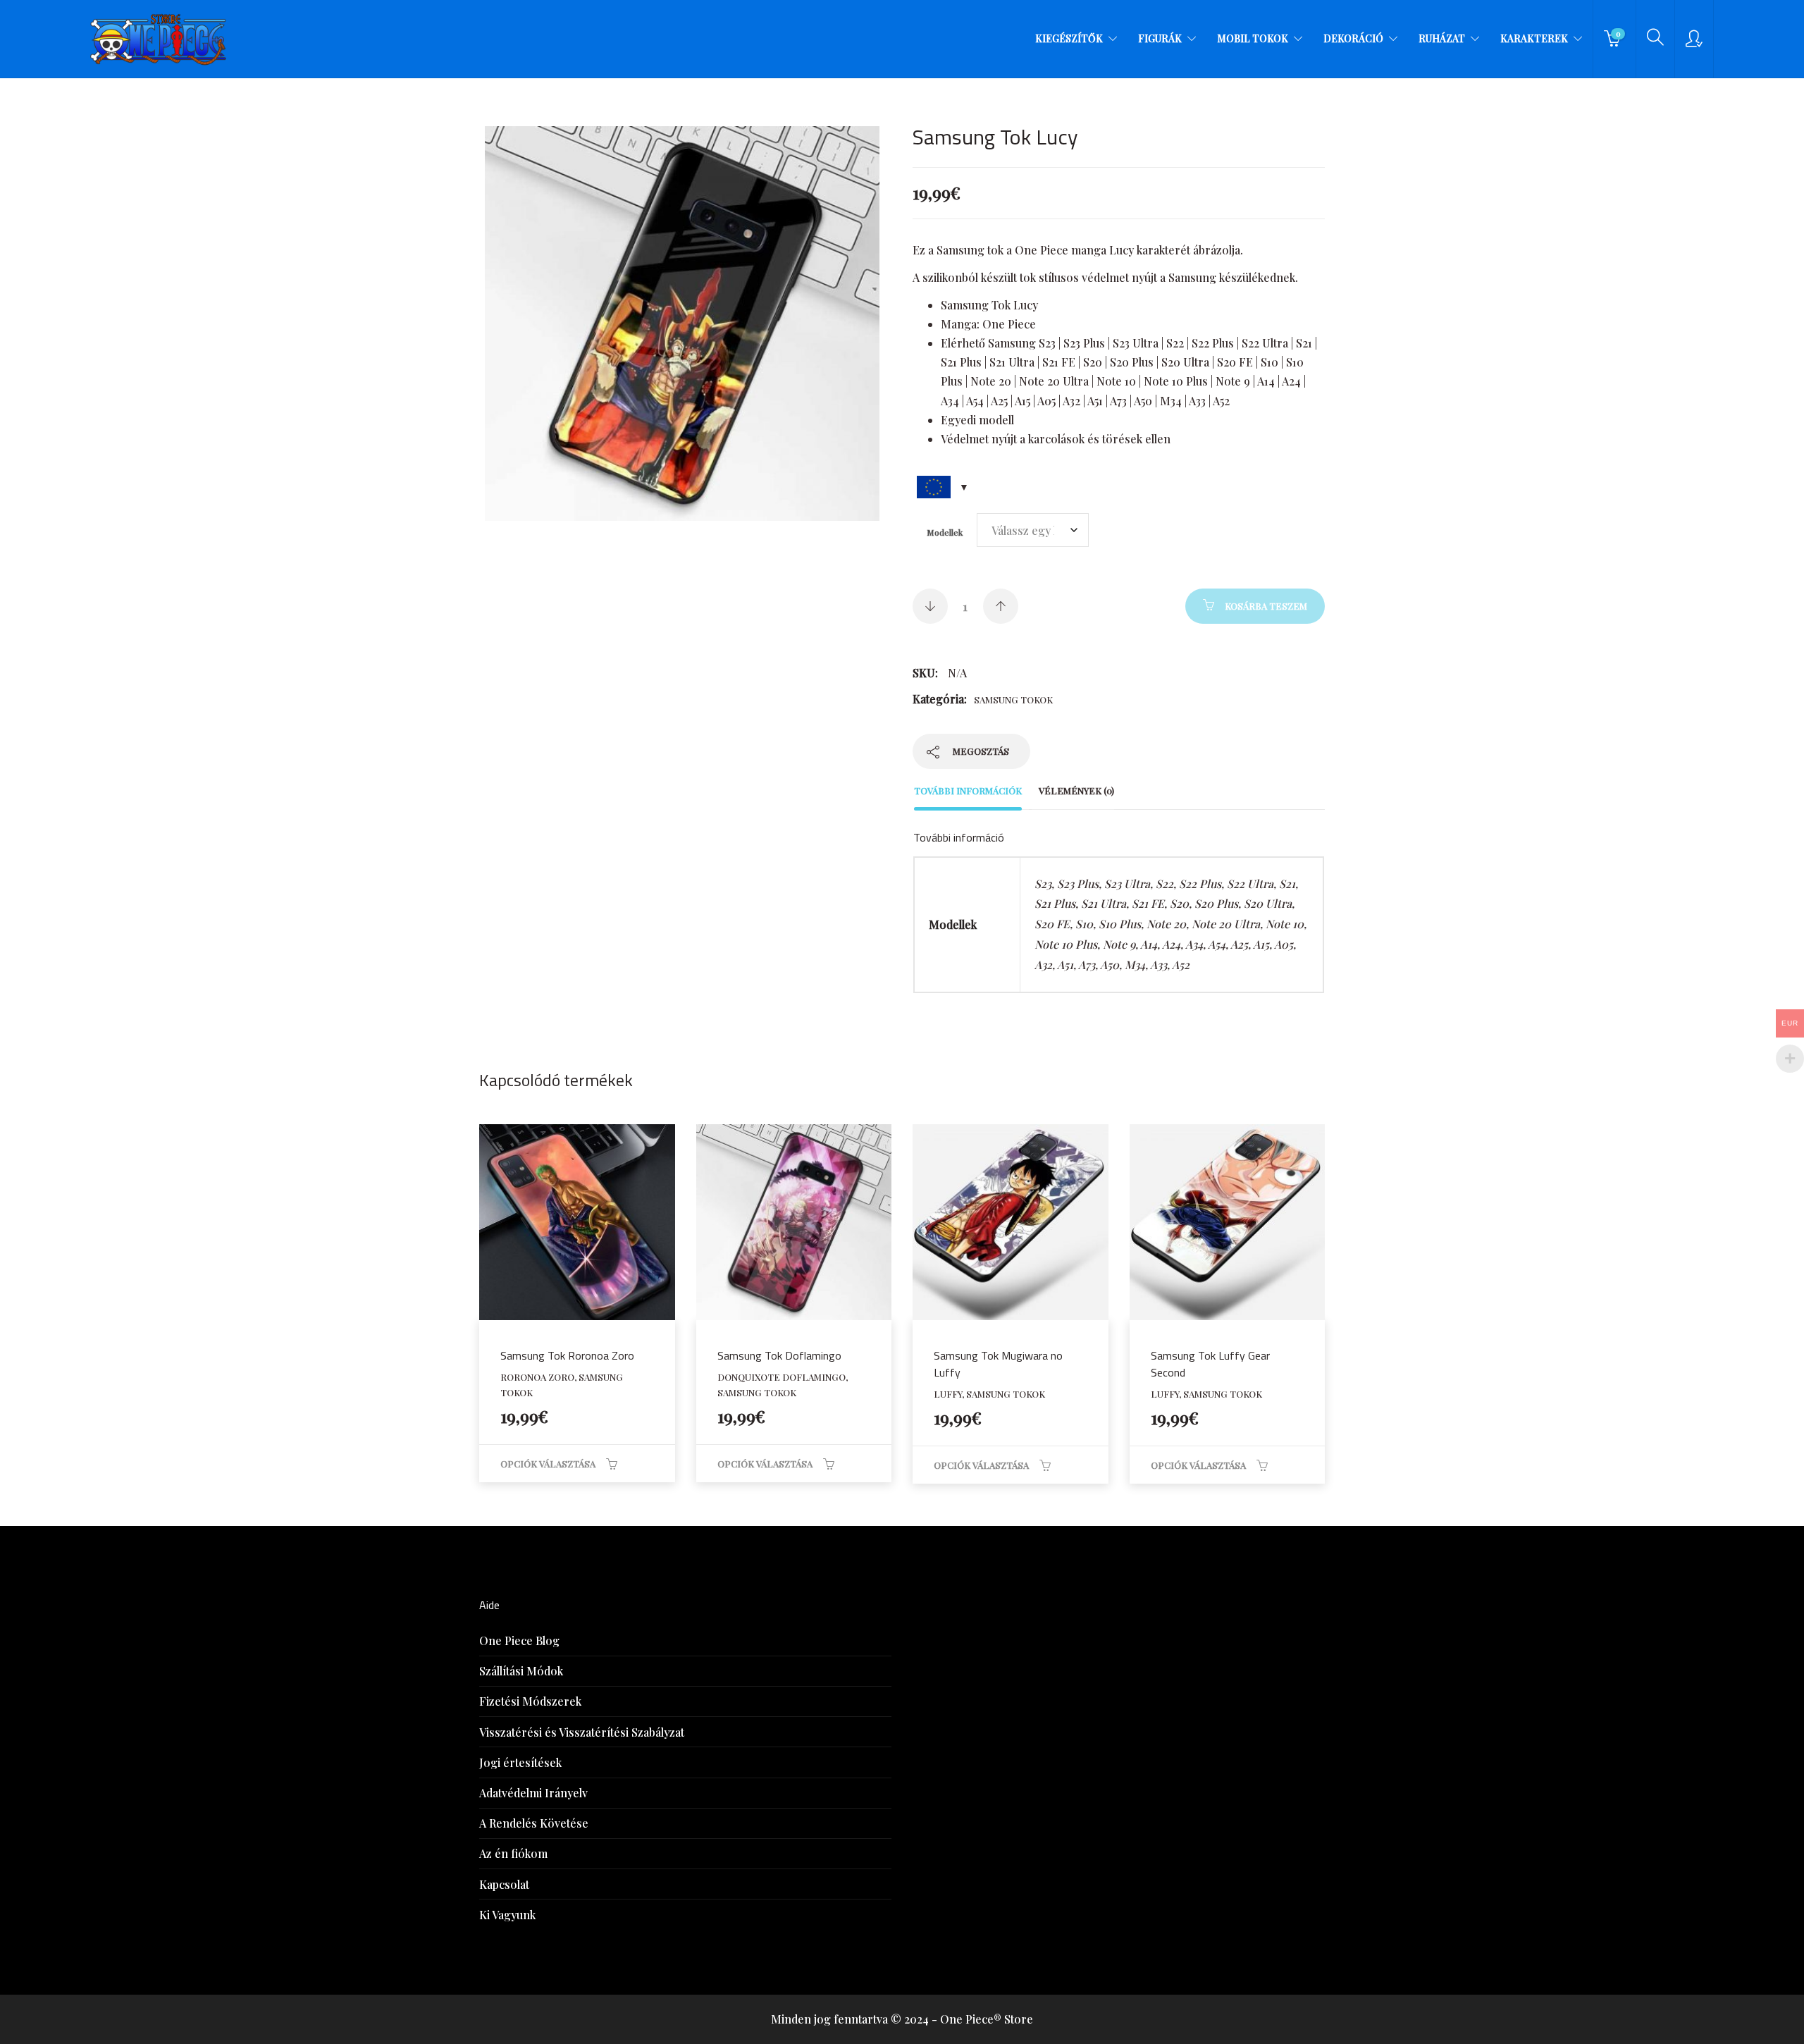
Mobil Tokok (1253, 38)
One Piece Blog (519, 1640)
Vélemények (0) (1076, 790)
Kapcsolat (504, 1884)
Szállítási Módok (521, 1671)
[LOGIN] (1694, 39)
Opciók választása (548, 1464)
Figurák (1160, 38)
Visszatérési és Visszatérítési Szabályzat (582, 1732)
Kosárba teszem (1266, 606)
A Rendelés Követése (534, 1823)
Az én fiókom (513, 1853)
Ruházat (1442, 38)
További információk (968, 790)
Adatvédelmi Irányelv (533, 1793)
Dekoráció (1353, 38)
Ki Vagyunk (507, 1915)
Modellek (945, 532)
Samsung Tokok (1013, 700)
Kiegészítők (1069, 38)
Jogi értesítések (520, 1762)
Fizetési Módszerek (530, 1701)
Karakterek (1534, 38)
